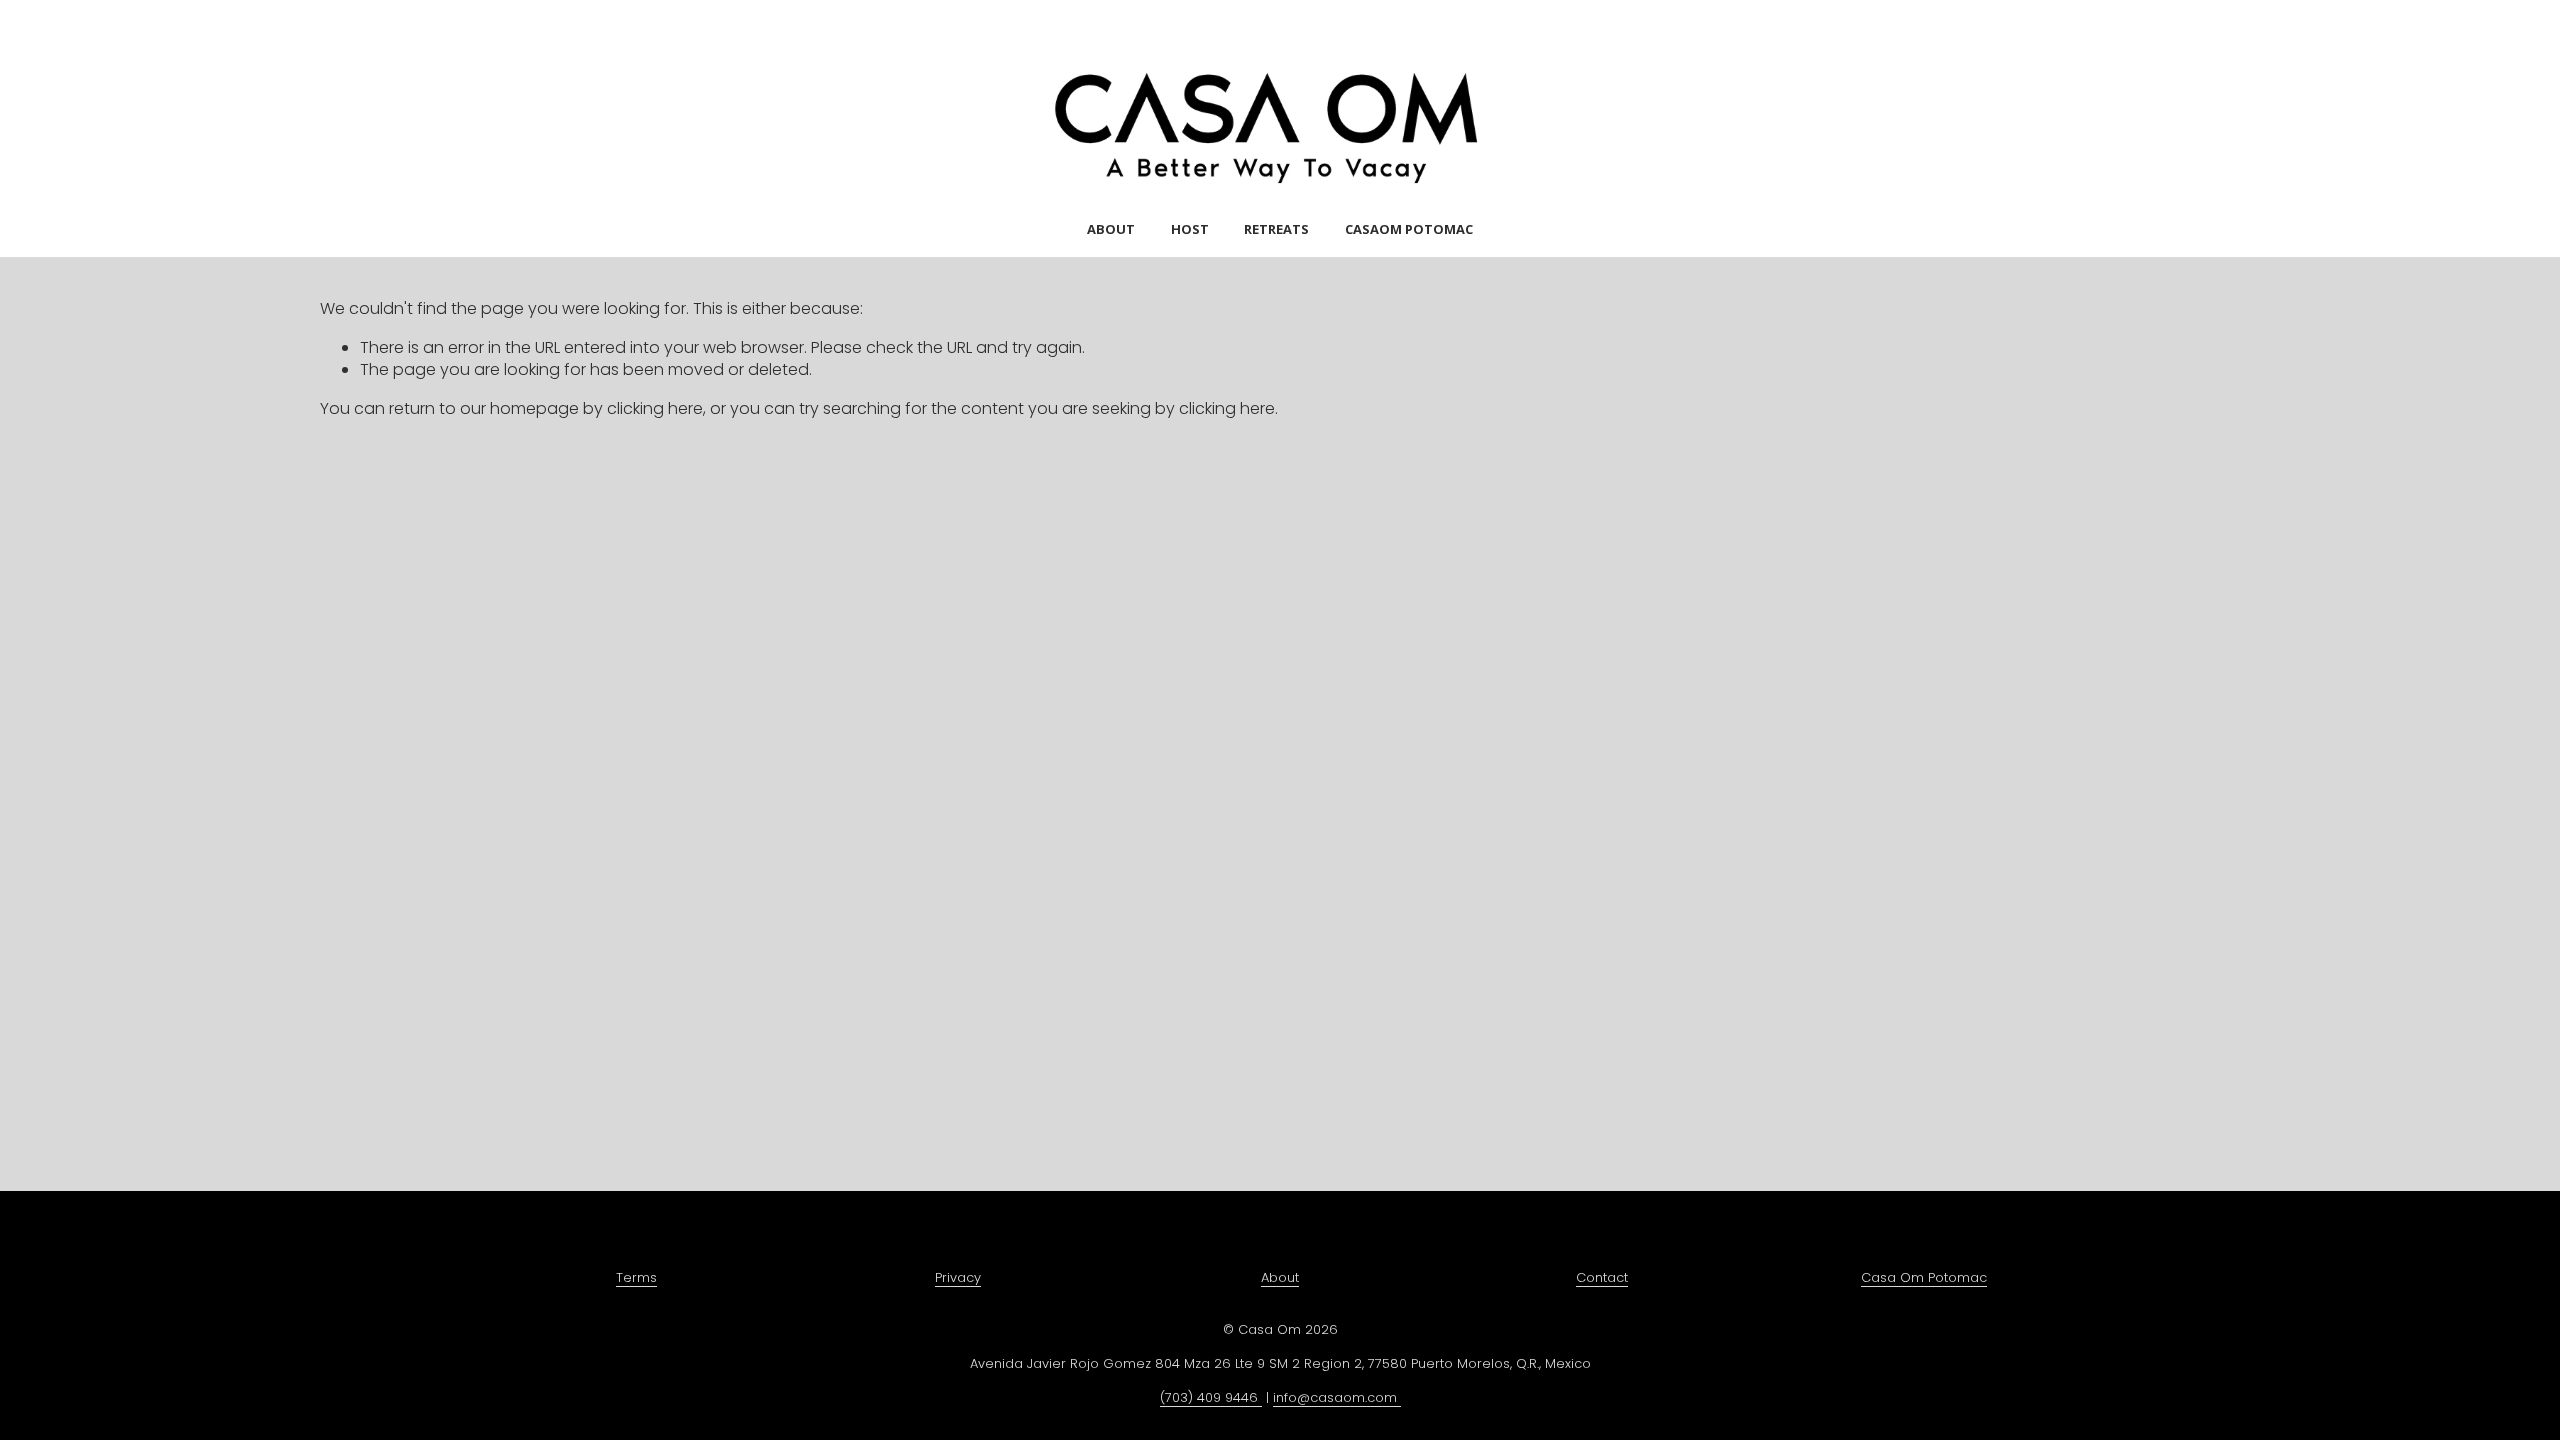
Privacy (958, 1278)
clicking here (655, 408)
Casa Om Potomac (1924, 1278)
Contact (1602, 1278)
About (1111, 229)
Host (1190, 229)
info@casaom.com (1337, 1398)
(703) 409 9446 (1211, 1398)
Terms (636, 1278)
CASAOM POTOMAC (1409, 229)
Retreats (1276, 229)
